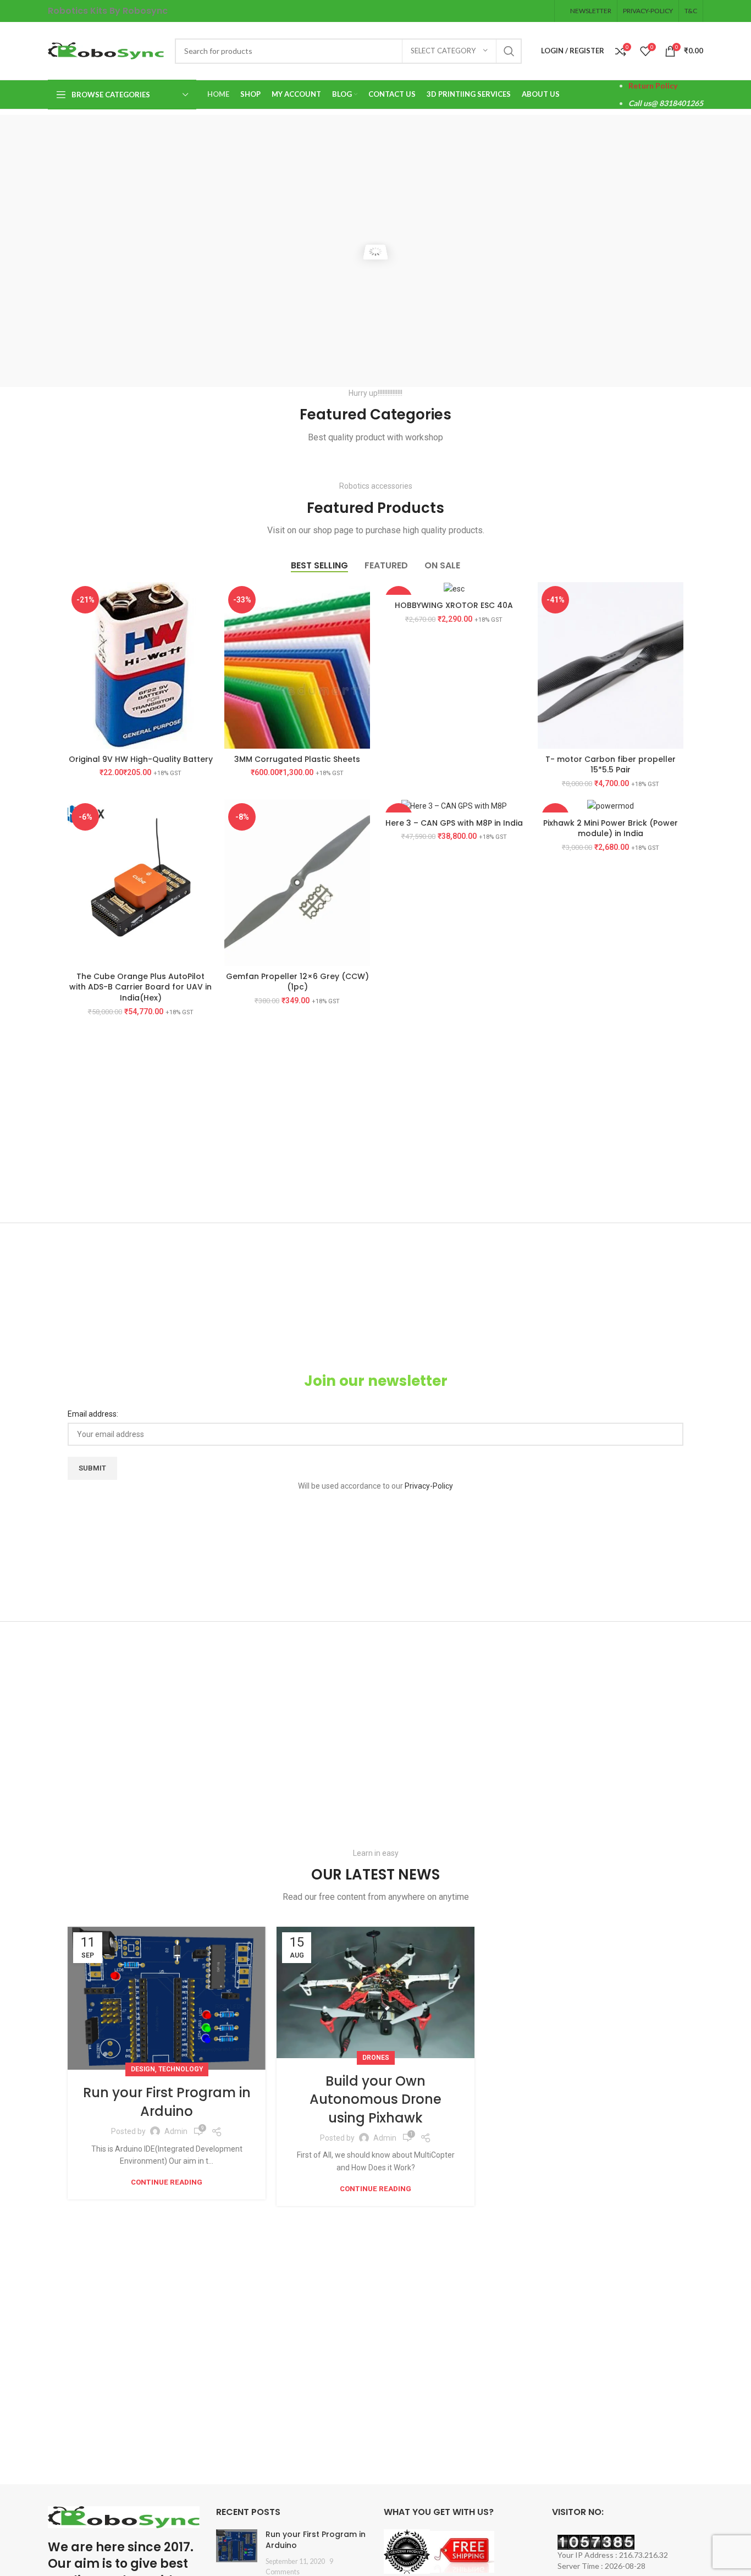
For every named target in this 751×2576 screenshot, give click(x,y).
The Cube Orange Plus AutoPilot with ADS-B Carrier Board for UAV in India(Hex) (140, 987)
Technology (181, 2069)
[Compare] (205, 600)
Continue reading (167, 2182)
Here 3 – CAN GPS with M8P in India (454, 823)
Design (143, 2069)
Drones (376, 2058)
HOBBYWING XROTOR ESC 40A (454, 605)
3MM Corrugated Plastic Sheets (297, 759)
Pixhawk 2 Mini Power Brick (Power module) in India (611, 828)
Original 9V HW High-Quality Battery (141, 759)
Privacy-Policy (429, 1486)
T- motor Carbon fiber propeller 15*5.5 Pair (611, 765)
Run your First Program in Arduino (167, 2102)
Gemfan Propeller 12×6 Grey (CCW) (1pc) (297, 982)
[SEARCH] (509, 51)
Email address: (93, 1414)
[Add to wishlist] (205, 649)
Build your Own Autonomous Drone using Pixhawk (375, 2099)
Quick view (205, 625)
